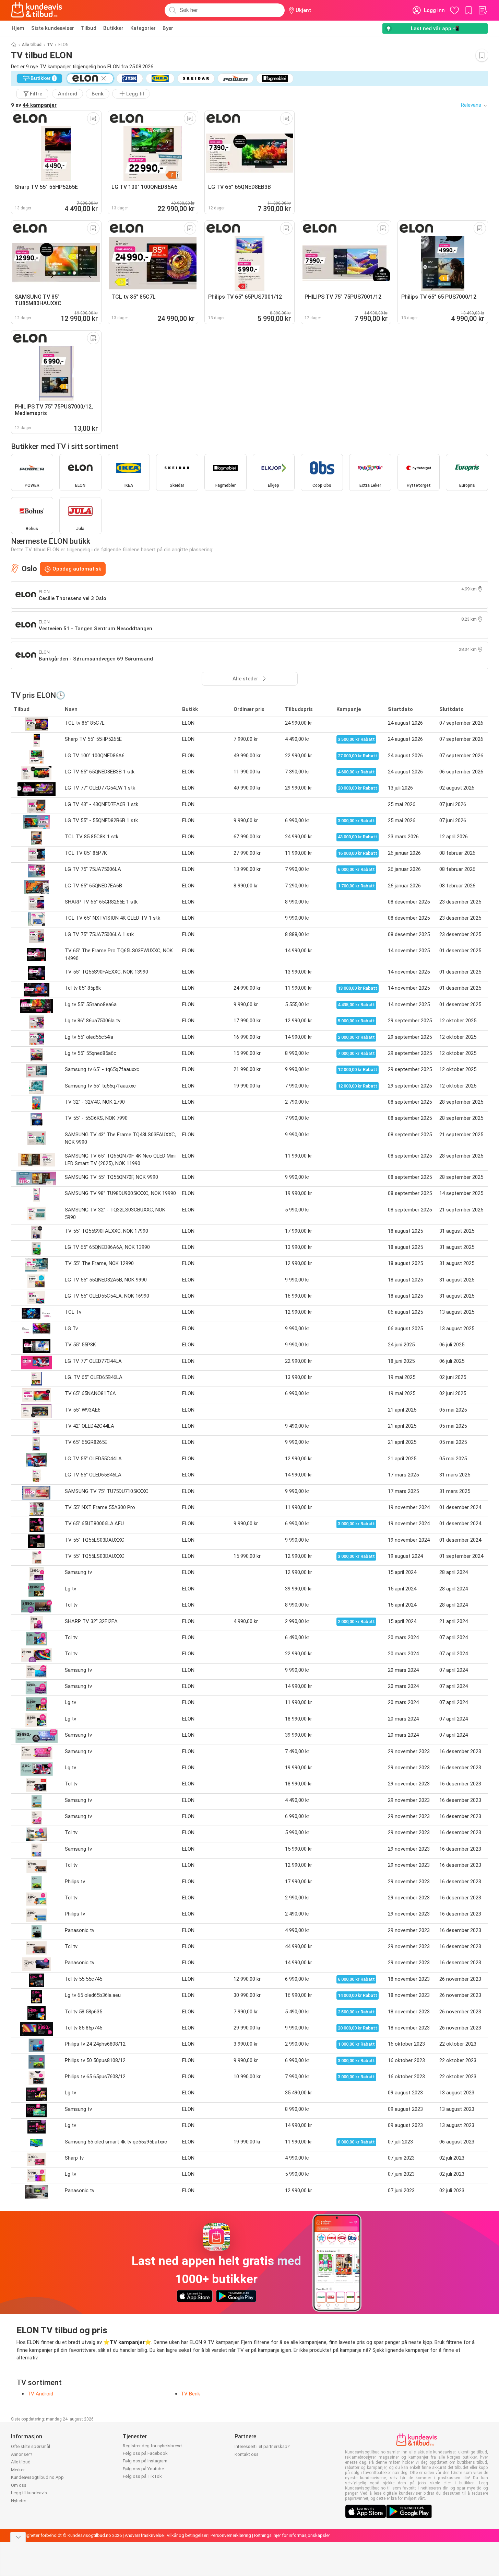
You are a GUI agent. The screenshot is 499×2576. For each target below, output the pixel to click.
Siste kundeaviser (53, 28)
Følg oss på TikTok (142, 2476)
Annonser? (22, 2454)
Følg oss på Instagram (145, 2461)
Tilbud (89, 28)
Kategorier (143, 28)
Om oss (19, 2485)
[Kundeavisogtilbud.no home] (37, 10)
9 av (34, 105)
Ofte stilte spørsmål (31, 2446)
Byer (168, 28)
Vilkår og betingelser (187, 2535)
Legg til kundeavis (29, 2493)
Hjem (18, 28)
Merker (18, 2470)
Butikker (113, 28)
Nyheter (19, 2501)
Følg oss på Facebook (145, 2453)
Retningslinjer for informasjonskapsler (292, 2535)
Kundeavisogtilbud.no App (37, 2477)
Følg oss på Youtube (143, 2469)
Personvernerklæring (231, 2535)
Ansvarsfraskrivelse (144, 2535)
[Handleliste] (483, 10)
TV (50, 45)
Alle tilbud (32, 45)
